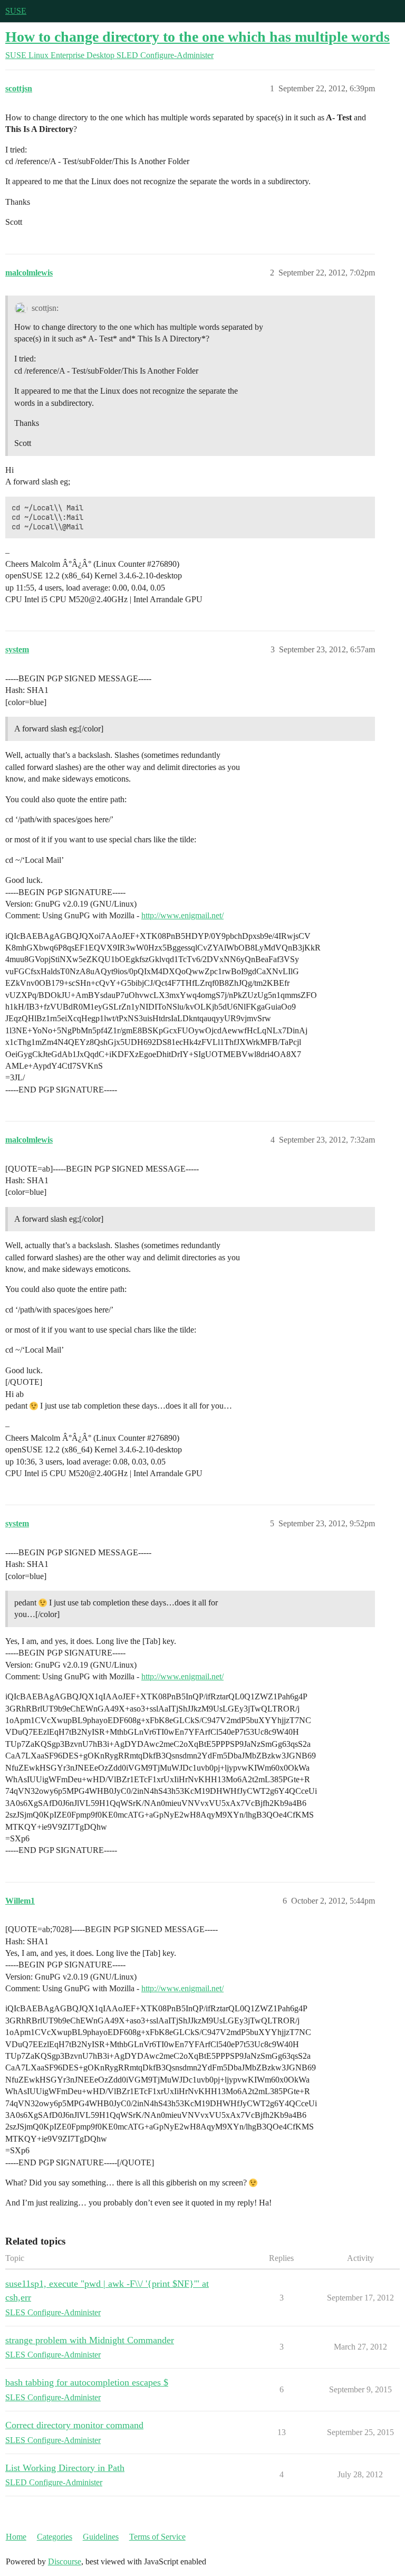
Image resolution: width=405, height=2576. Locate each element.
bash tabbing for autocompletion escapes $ (87, 2382)
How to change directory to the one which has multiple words (197, 37)
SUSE (16, 11)
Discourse (65, 2561)
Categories (55, 2537)
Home (16, 2537)
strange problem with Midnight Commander (90, 2340)
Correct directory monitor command (74, 2425)
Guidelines (101, 2537)
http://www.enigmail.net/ (182, 915)
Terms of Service (157, 2537)
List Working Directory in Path (65, 2468)
